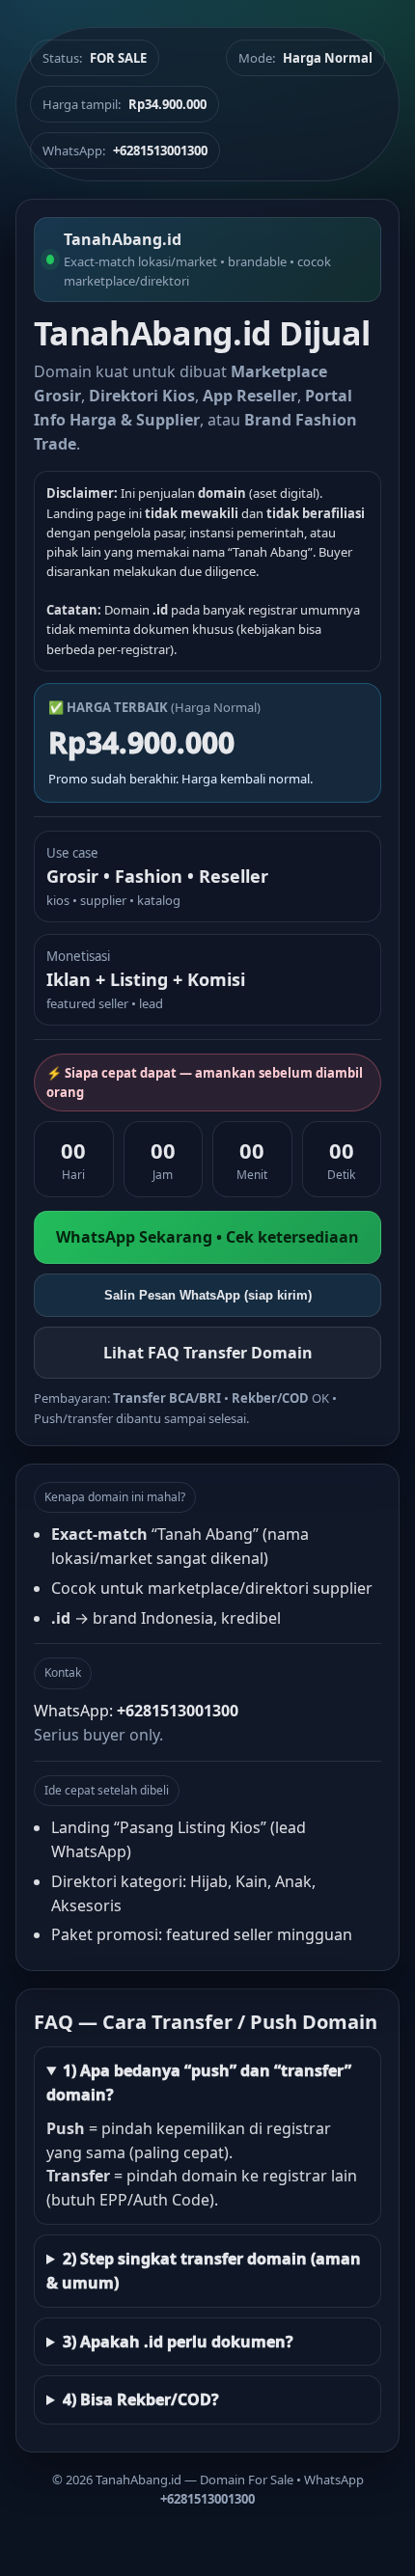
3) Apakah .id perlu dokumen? (178, 2342)
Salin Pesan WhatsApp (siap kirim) (208, 1295)
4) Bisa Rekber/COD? (141, 2399)
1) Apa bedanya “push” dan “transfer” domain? (199, 2083)
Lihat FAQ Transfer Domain (208, 1353)
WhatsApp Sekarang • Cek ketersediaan (207, 1237)
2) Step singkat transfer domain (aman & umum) (204, 2271)
